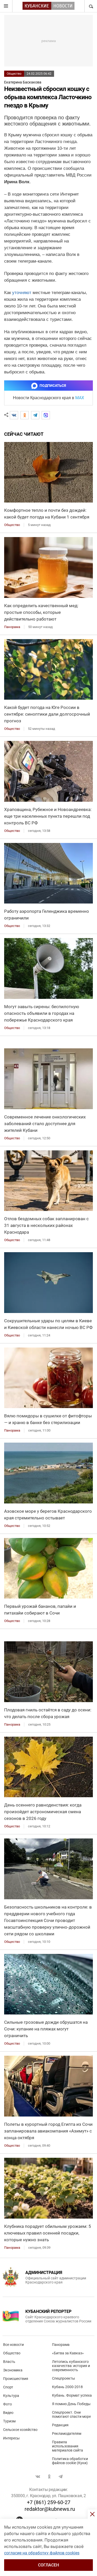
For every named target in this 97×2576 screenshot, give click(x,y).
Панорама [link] (12, 627)
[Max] (46, 415)
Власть (9, 2362)
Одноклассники (49, 2477)
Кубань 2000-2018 (67, 2387)
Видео (8, 2413)
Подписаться (53, 386)
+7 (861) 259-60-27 (49, 2502)
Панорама (61, 2345)
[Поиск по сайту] (91, 6)
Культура (11, 2396)
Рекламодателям (67, 2433)
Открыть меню (6, 6)
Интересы (11, 2438)
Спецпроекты (64, 2378)
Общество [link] (12, 525)
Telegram (61, 2477)
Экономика (13, 2370)
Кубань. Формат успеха (72, 2395)
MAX (80, 398)
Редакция (60, 2425)
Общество (14, 74)
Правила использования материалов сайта (68, 2446)
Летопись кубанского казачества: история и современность (71, 2366)
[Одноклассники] (25, 415)
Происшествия (16, 2379)
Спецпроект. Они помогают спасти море (71, 2414)
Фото (8, 2404)
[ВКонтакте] (14, 415)
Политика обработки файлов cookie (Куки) (70, 2461)
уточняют (22, 293)
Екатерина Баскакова (23, 82)
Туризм (9, 2421)
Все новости (13, 2345)
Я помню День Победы (71, 2404)
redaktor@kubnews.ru (50, 2509)
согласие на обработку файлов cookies (42, 2553)
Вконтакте (38, 2477)
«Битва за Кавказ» (68, 2353)
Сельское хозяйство (20, 2430)
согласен (48, 2565)
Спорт (8, 2387)
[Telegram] (35, 415)
